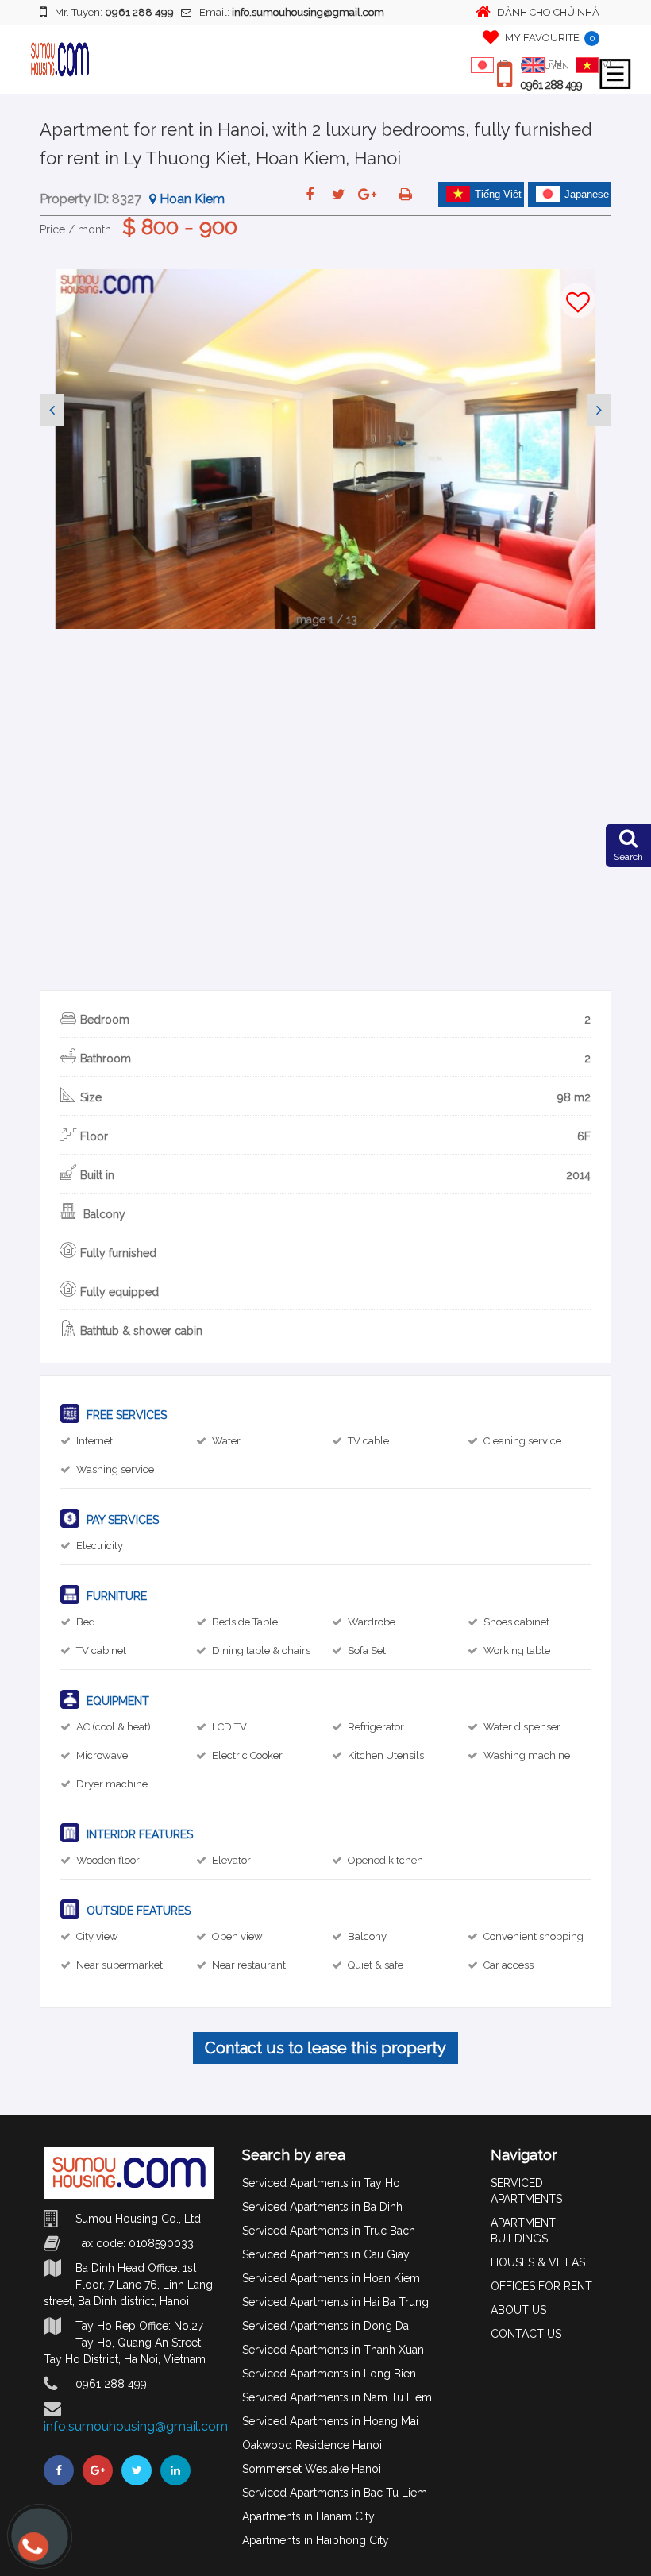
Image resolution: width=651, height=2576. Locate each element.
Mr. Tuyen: (114, 12)
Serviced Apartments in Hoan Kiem (331, 2278)
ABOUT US (518, 2310)
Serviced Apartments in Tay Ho (321, 2183)
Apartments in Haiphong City (316, 2540)
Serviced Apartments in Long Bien (329, 2374)
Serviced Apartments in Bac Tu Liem (335, 2493)
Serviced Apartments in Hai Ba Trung (335, 2302)
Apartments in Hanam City (308, 2516)
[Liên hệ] (32, 2554)
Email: (292, 12)
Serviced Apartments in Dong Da (325, 2326)
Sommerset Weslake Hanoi (312, 2469)
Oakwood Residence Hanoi (312, 2445)
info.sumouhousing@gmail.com (136, 2426)
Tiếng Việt (498, 194)
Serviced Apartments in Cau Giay (326, 2254)
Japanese (587, 194)
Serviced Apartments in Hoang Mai (330, 2421)
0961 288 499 (551, 85)
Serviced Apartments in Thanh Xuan (333, 2350)
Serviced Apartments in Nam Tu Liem (337, 2397)
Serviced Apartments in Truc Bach (329, 2231)
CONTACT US (526, 2334)
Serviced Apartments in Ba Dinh (322, 2207)
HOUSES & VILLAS (538, 2262)
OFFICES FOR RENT (541, 2286)
